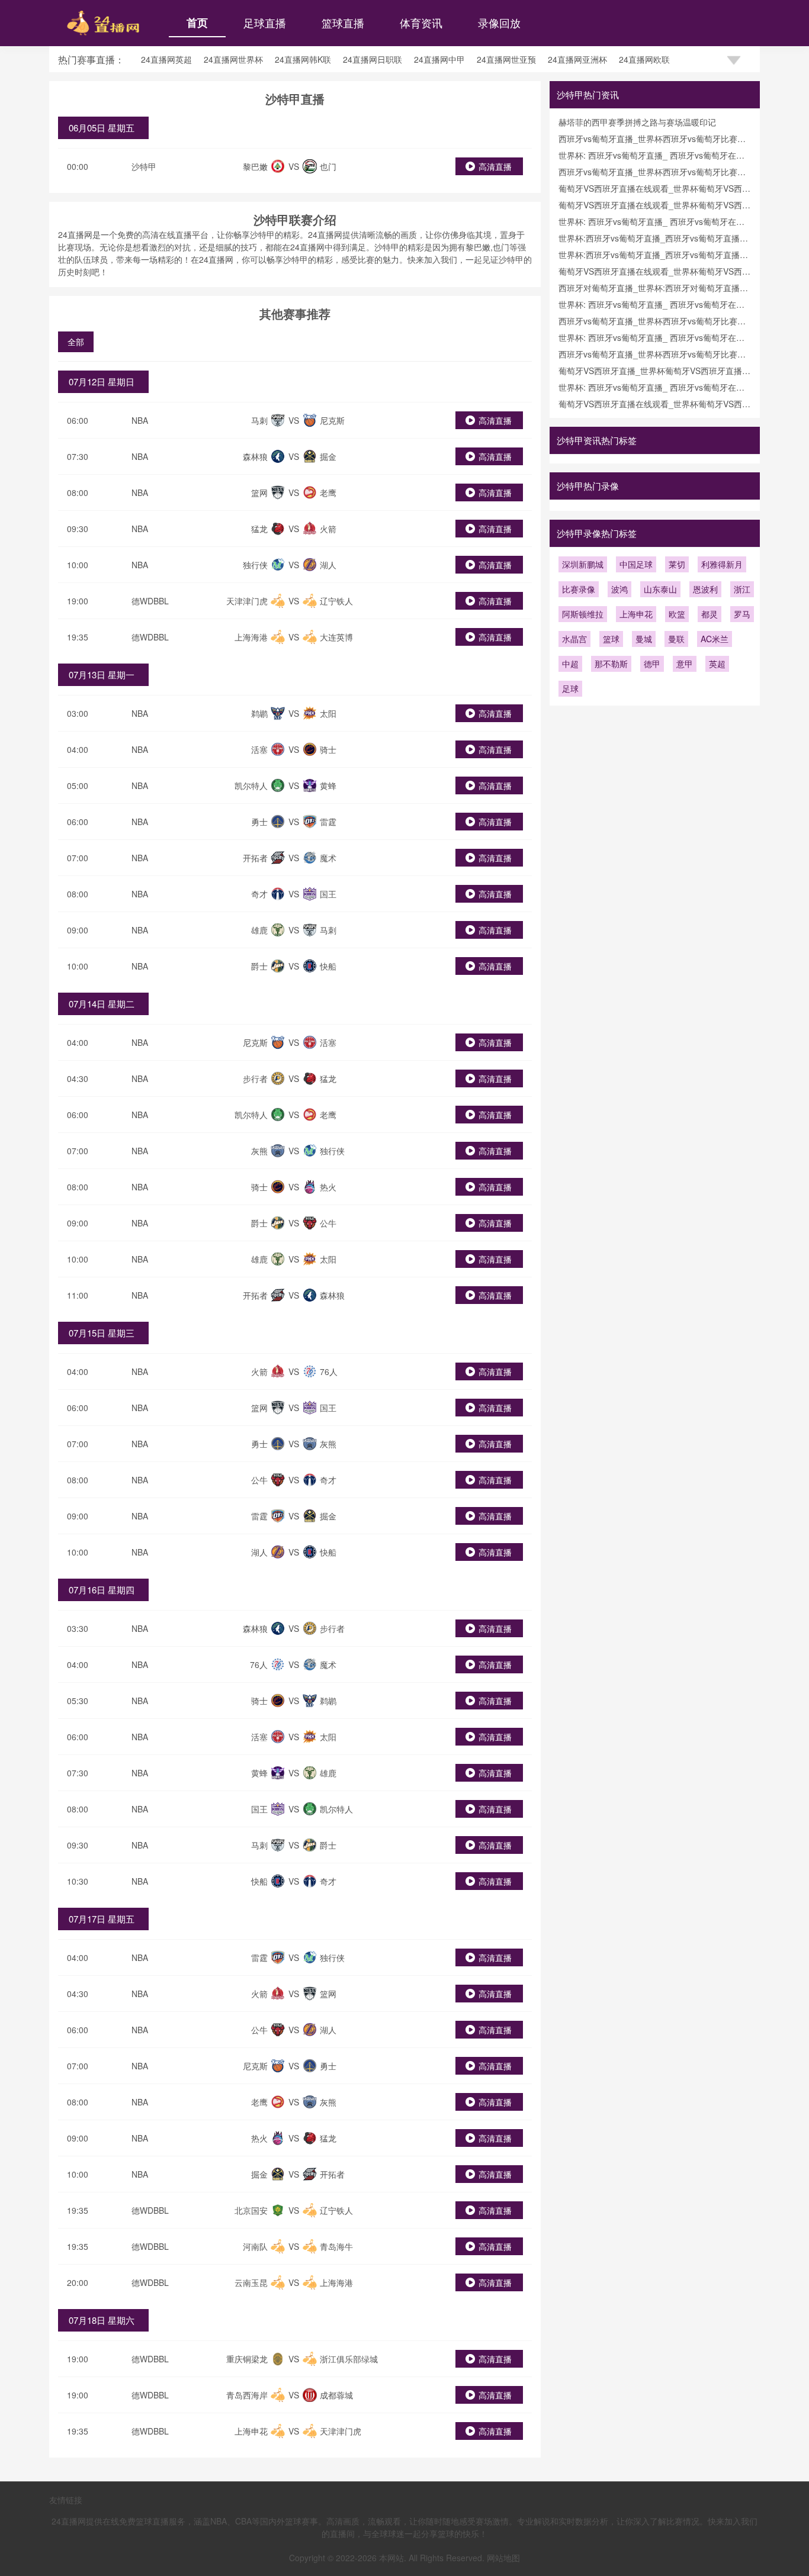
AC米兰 (715, 639)
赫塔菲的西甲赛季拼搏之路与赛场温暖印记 (637, 122)
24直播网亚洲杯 (577, 59)
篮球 (611, 639)
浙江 (742, 589)
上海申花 (636, 614)
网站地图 (503, 2558)
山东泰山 (660, 589)
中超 (570, 664)
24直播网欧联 (644, 59)
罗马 (742, 614)
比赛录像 (579, 589)
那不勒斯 (611, 664)
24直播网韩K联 (303, 59)
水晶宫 (574, 639)
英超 (717, 664)
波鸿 (619, 589)
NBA (140, 420)
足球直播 (265, 22)
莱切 (677, 564)
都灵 (710, 614)
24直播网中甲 (439, 59)
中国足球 (636, 564)
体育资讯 (421, 22)
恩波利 (705, 589)
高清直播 (495, 166)
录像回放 (499, 22)
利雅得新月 (722, 564)
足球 (570, 688)
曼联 (676, 639)
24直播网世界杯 (233, 59)
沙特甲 (144, 166)
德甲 (652, 664)
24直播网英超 (166, 59)
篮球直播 (343, 22)
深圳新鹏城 (583, 564)
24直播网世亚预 (506, 59)
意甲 (685, 664)
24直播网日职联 (373, 59)
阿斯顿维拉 (583, 614)
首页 (197, 22)
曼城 (644, 639)
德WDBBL (150, 601)
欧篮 (677, 614)
